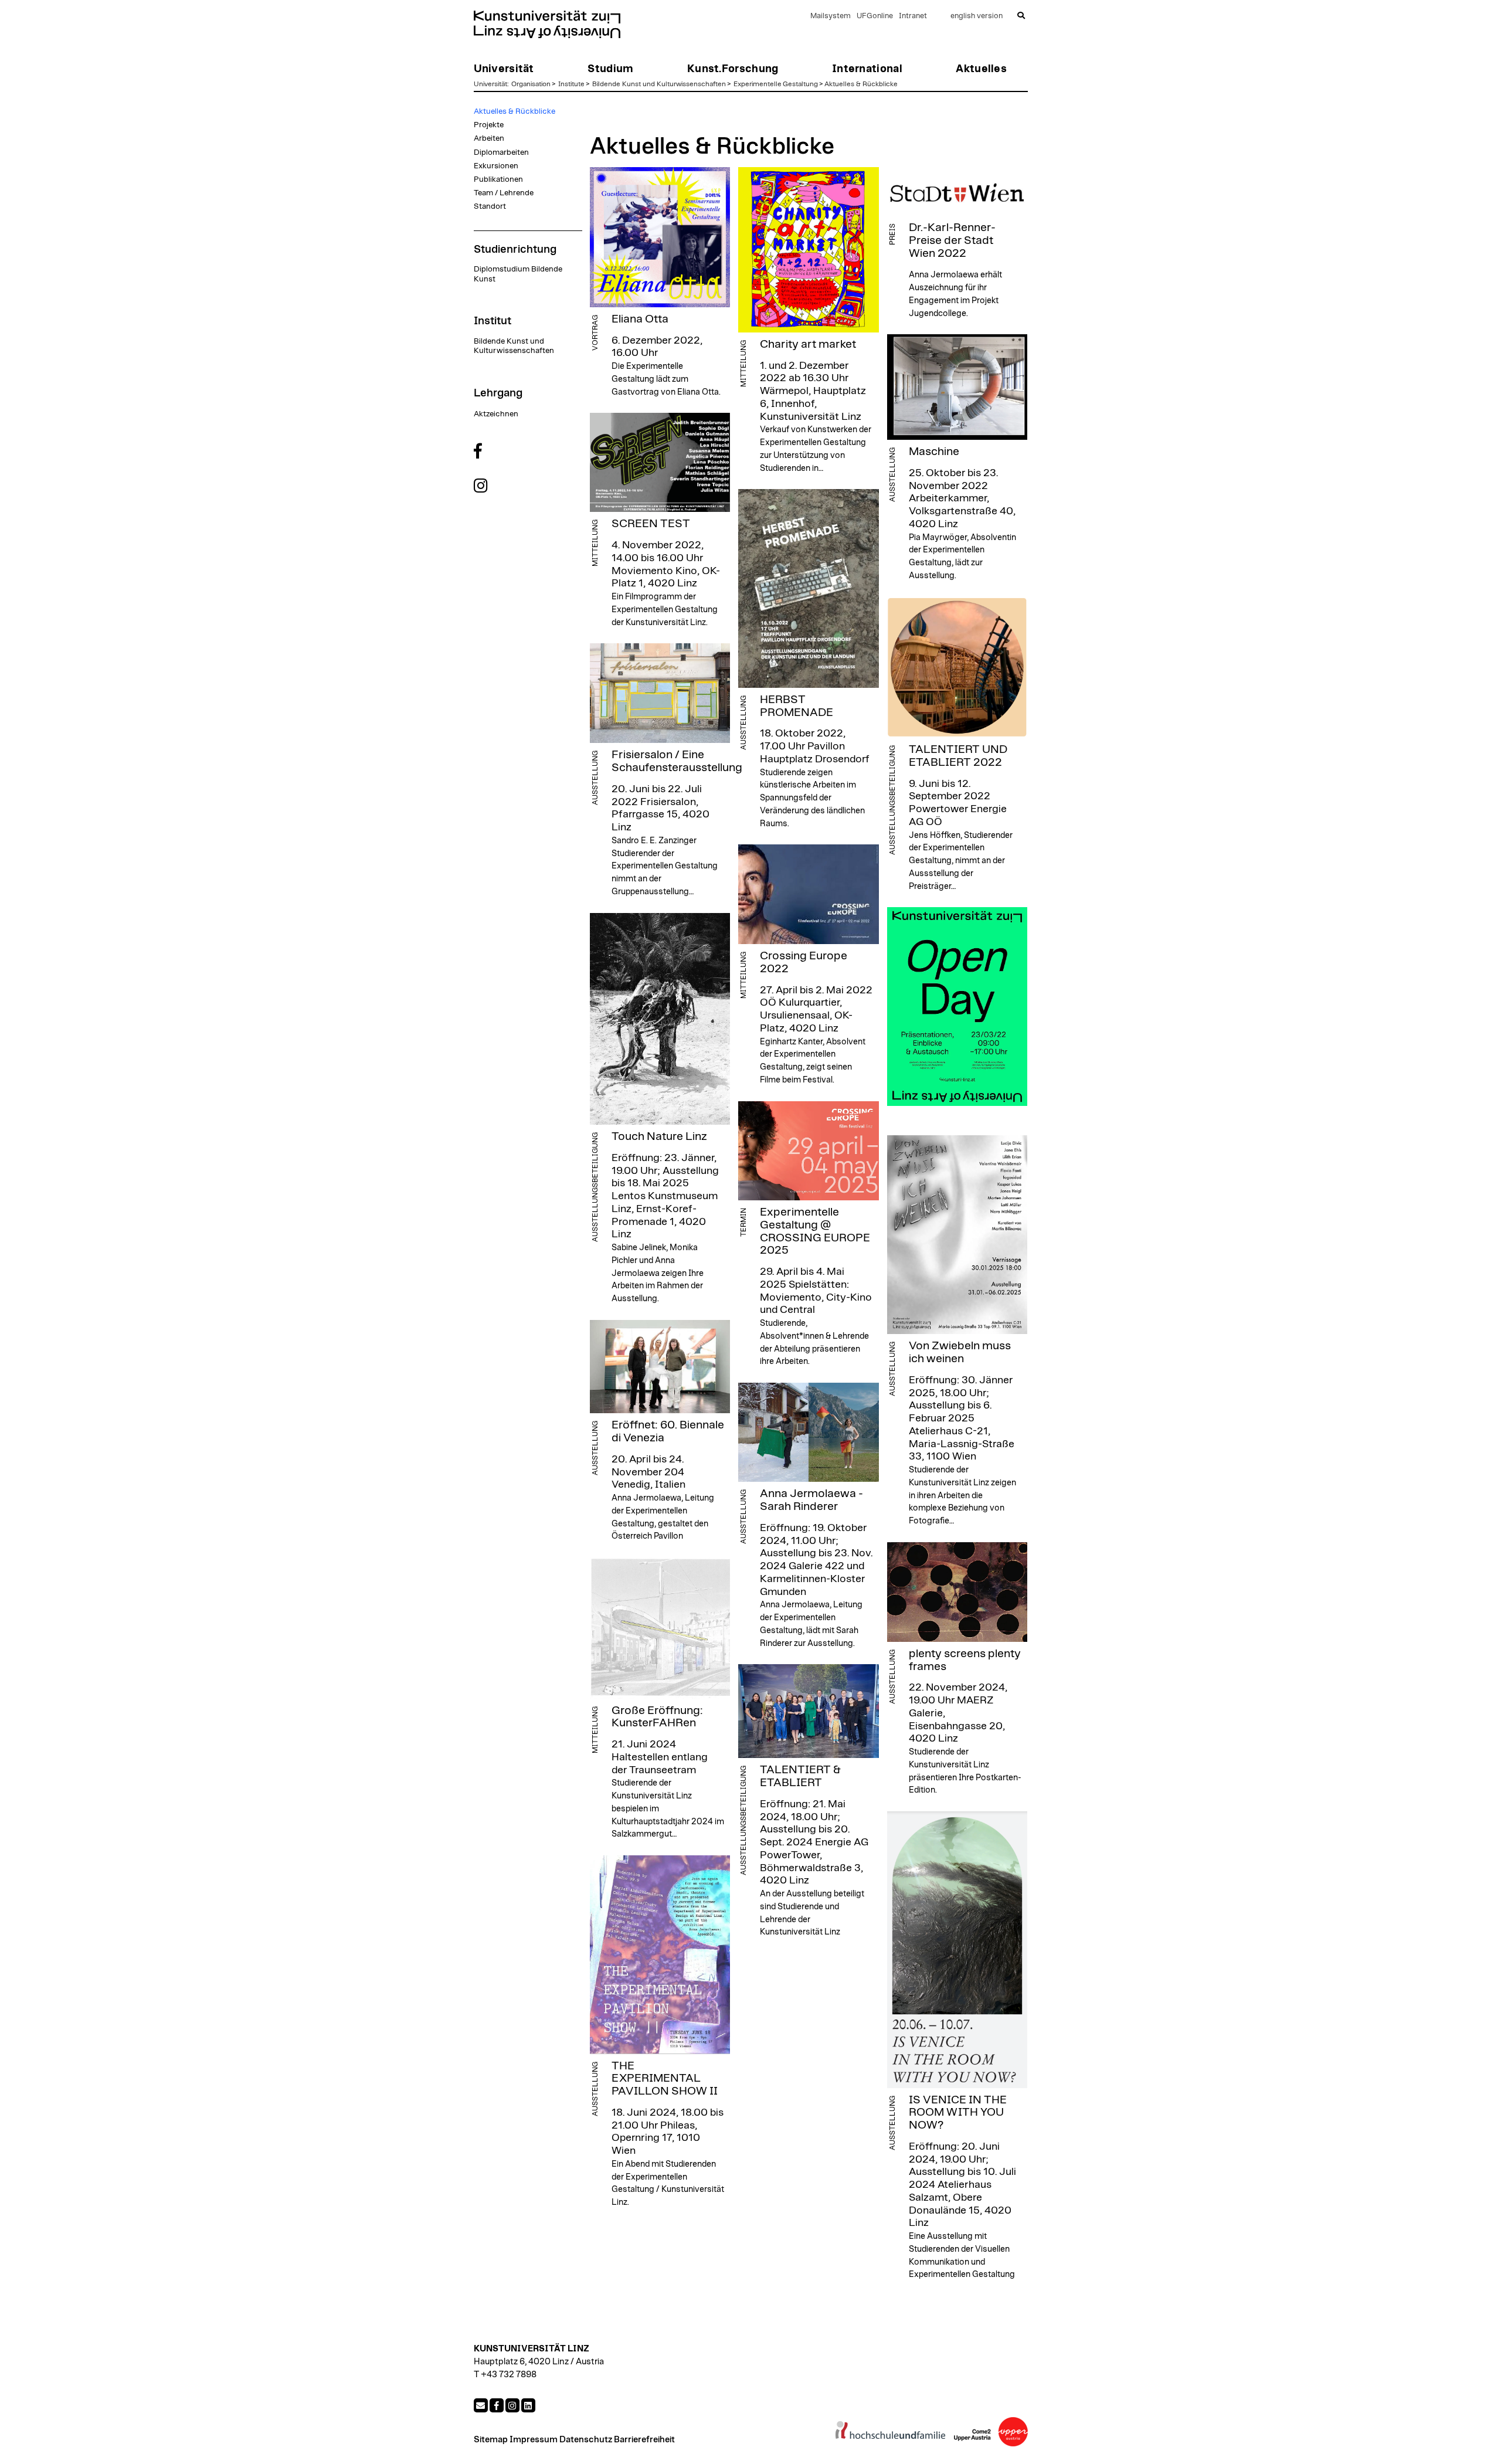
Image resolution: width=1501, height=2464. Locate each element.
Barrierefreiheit (644, 2440)
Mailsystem (831, 16)
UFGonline (875, 16)
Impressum (534, 2440)
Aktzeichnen (496, 414)
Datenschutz (586, 2440)
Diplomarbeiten (501, 152)
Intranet (913, 16)
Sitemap (491, 2440)
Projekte (489, 125)
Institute (571, 84)
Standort (490, 206)
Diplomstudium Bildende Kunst (518, 274)
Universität (490, 84)
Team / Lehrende (504, 193)
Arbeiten (489, 138)
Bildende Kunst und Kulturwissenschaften (659, 84)
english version (977, 16)
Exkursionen (496, 166)
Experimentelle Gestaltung (776, 84)
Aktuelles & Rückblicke (861, 84)
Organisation (531, 84)
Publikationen (498, 179)
